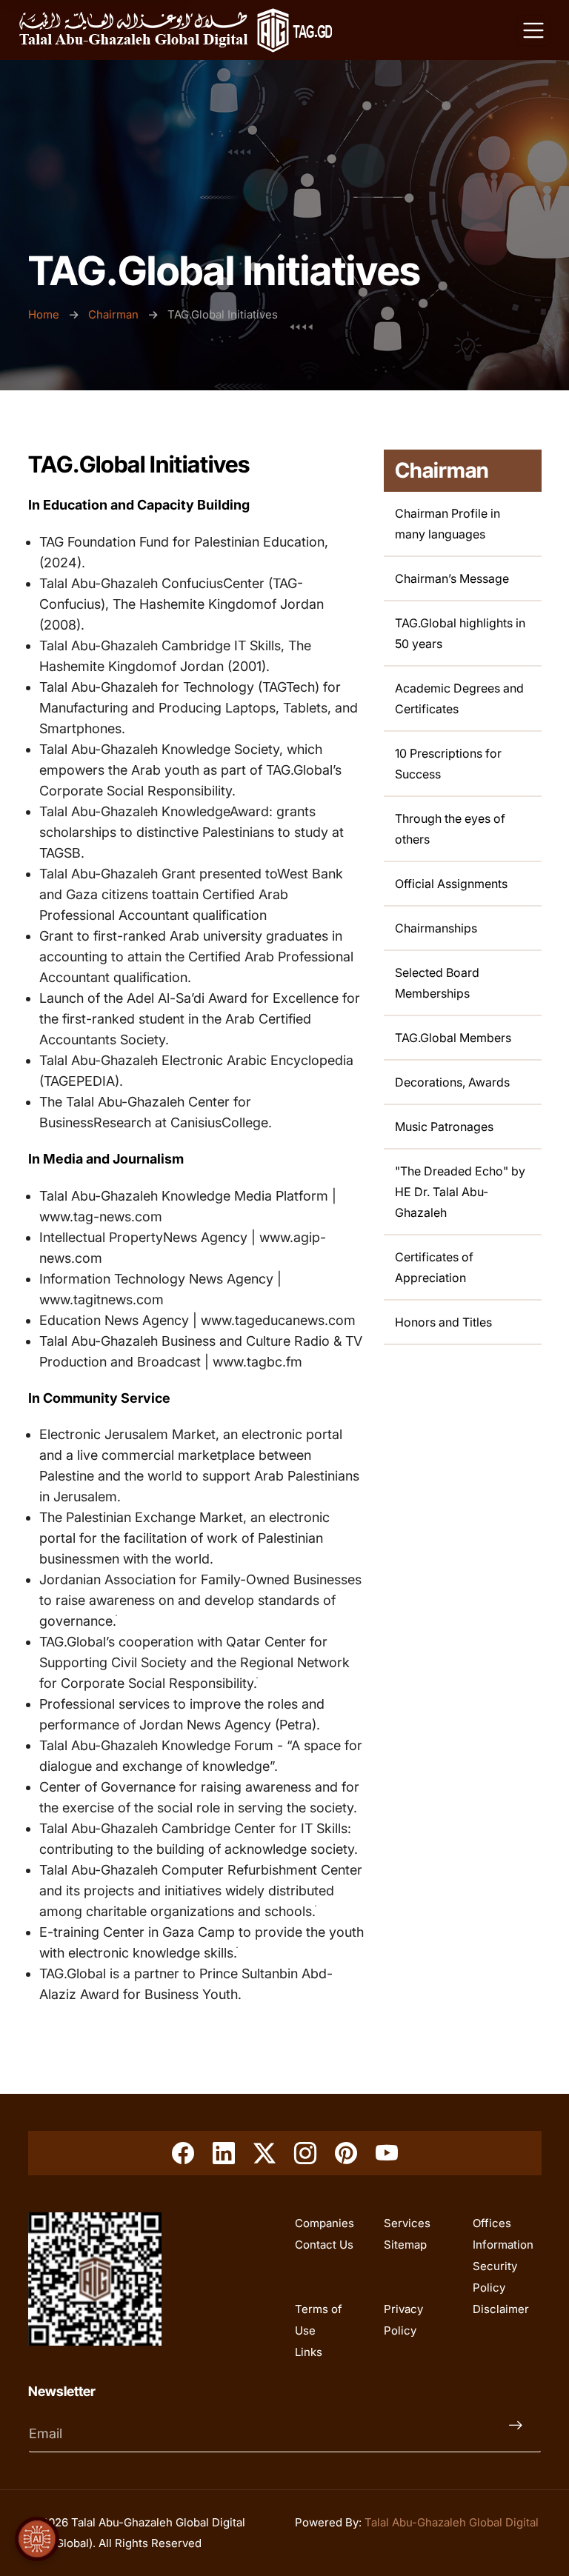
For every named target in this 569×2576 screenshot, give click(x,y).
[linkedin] (224, 2153)
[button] (37, 2539)
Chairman (113, 314)
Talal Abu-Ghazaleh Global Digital (452, 2522)
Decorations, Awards (452, 1082)
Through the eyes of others (450, 829)
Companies (325, 2223)
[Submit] (519, 2434)
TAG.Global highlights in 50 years (460, 633)
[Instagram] (305, 2153)
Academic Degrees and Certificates (459, 698)
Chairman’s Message (452, 578)
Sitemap (405, 2245)
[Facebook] (183, 2153)
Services (407, 2223)
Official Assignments (451, 884)
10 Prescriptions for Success (448, 764)
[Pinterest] (346, 2153)
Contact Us (324, 2245)
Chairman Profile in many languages (447, 524)
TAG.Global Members (453, 1038)
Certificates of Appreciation (434, 1267)
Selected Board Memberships (437, 983)
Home (45, 314)
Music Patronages (444, 1127)
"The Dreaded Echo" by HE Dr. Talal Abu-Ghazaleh (460, 1192)
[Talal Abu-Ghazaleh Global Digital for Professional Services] (176, 30)
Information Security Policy (503, 2266)
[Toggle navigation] (533, 30)
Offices (492, 2223)
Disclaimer (501, 2309)
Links (309, 2352)
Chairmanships (436, 928)
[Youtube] (387, 2153)
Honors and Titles (443, 1322)
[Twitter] (264, 2153)
